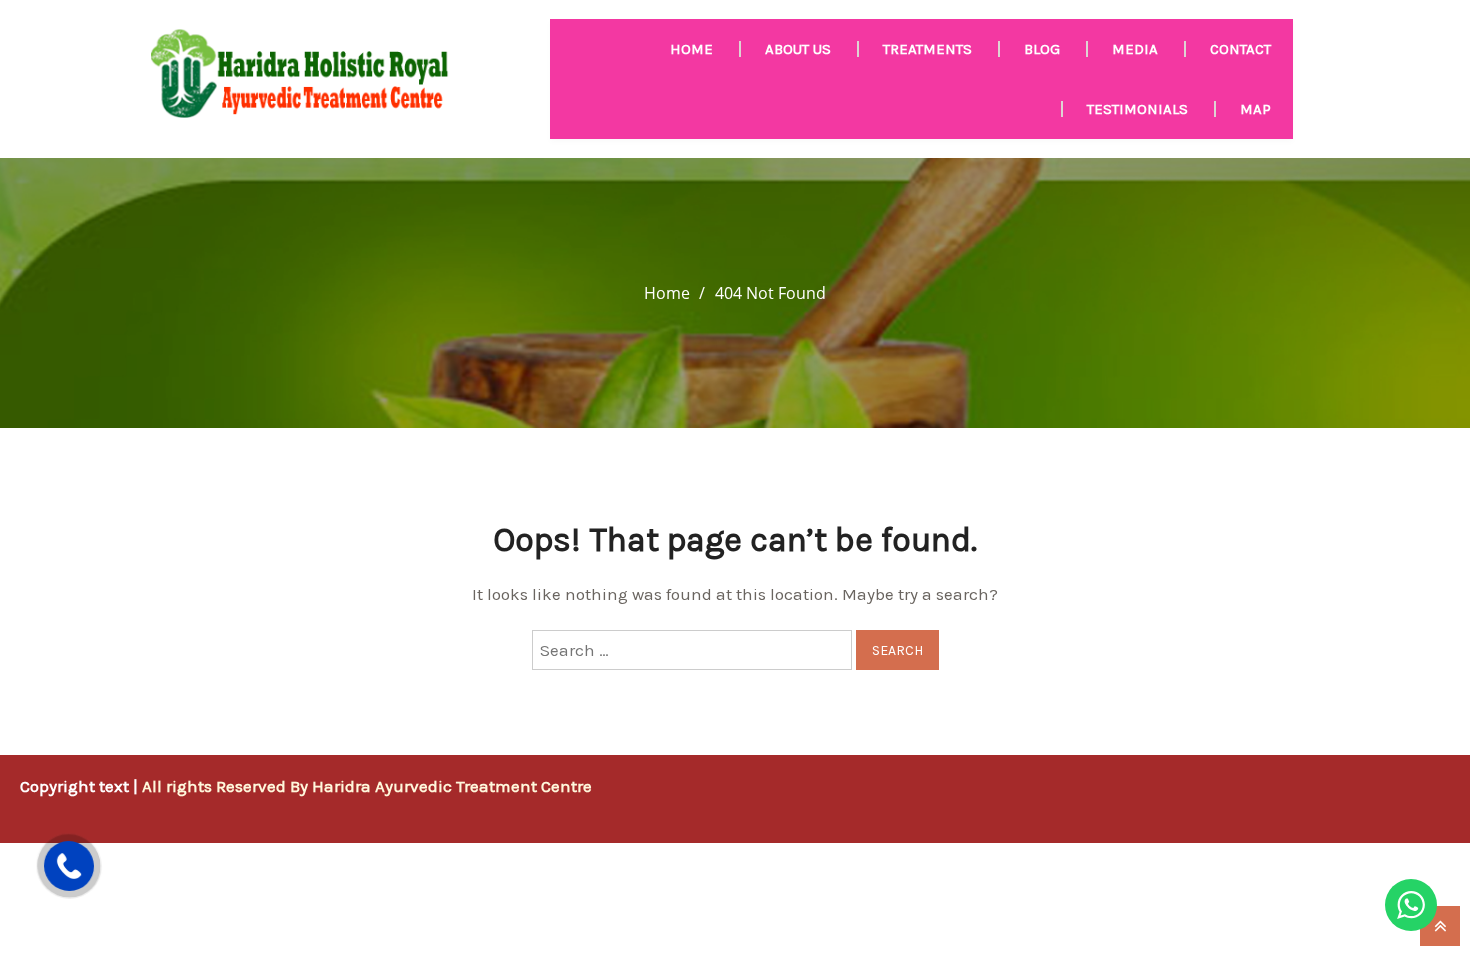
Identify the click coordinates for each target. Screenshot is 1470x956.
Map (1255, 109)
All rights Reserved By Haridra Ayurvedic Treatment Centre (367, 786)
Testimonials (1137, 109)
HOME (691, 49)
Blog (1042, 49)
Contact (1240, 49)
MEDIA (1135, 49)
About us (798, 49)
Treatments (927, 49)
